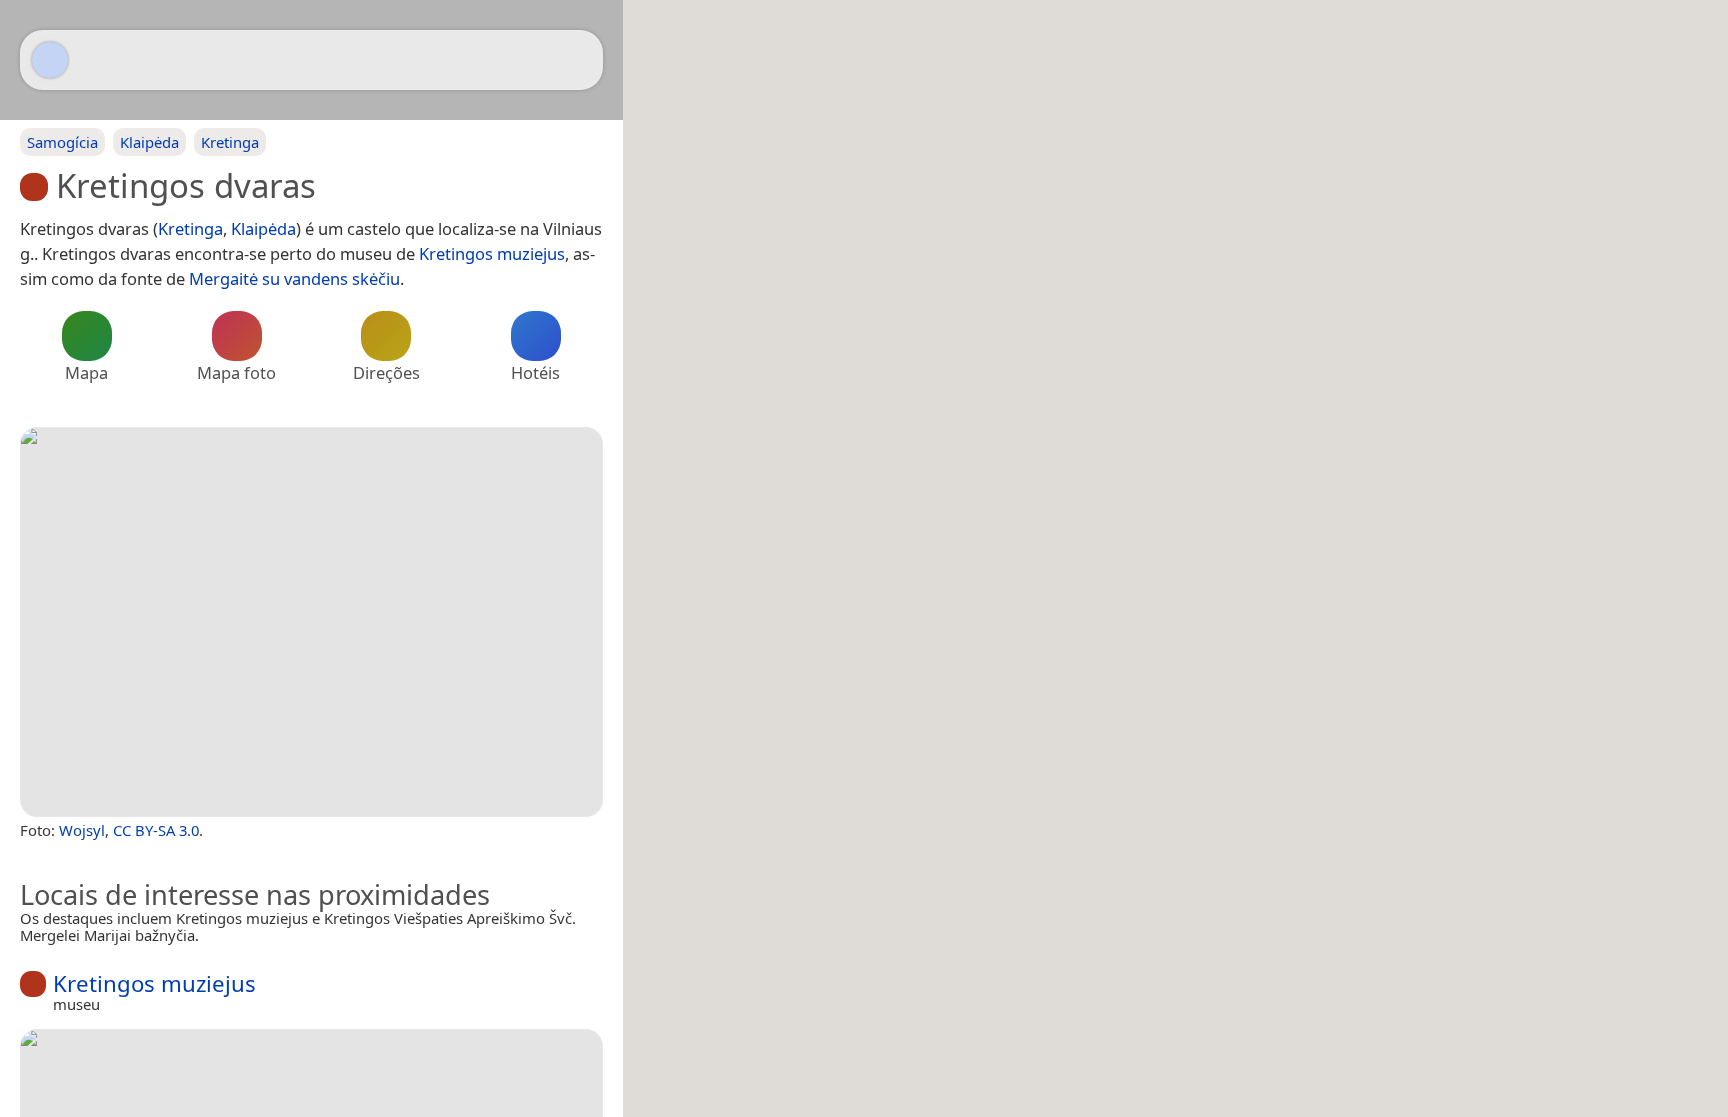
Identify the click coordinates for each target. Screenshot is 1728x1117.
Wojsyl (82, 830)
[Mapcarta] (50, 60)
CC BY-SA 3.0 (156, 830)
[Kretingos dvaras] (311, 622)
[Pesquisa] (578, 60)
